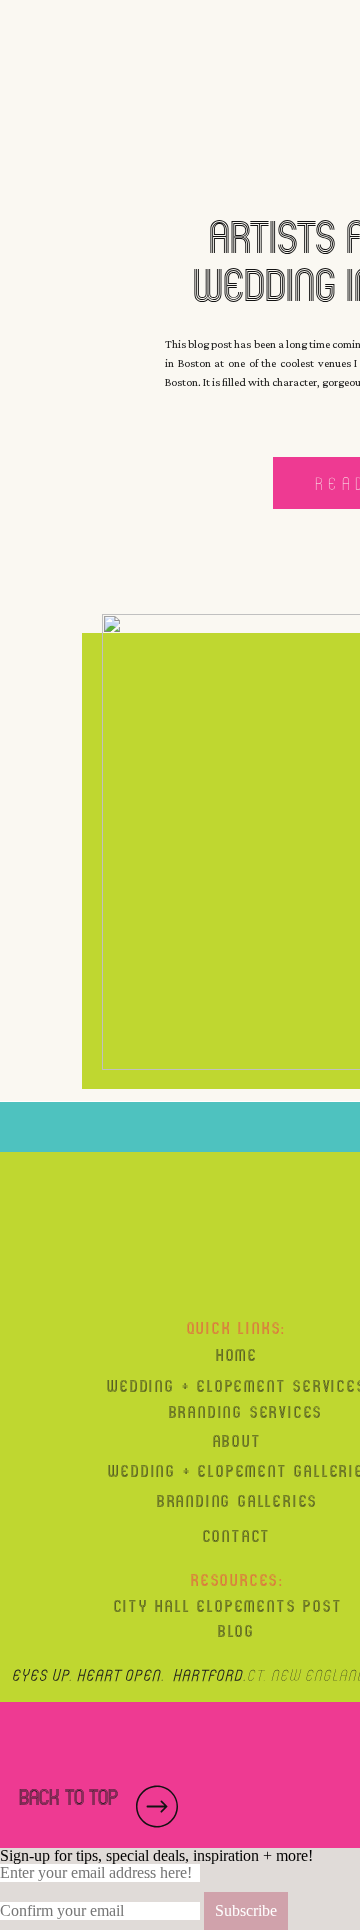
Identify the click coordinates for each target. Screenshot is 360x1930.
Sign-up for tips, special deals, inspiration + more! (156, 1855)
